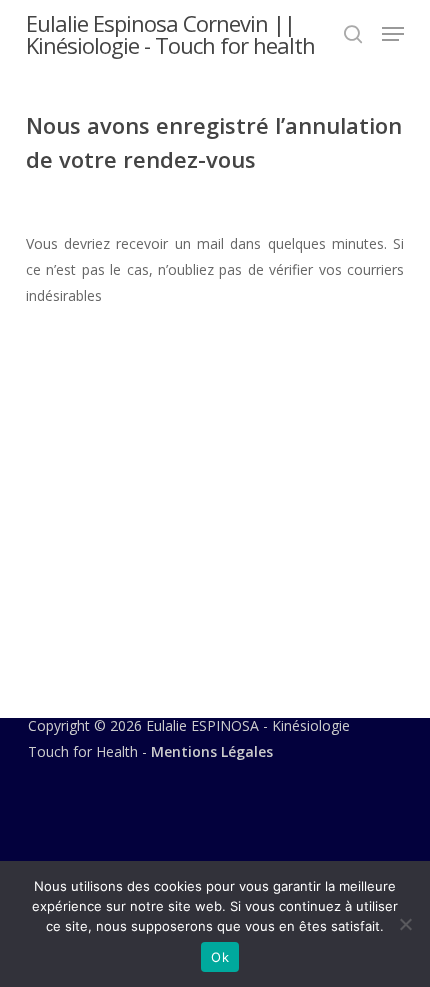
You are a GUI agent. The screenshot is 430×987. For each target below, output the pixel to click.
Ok (220, 957)
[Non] (405, 924)
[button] (393, 34)
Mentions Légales (212, 751)
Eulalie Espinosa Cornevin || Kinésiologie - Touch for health (170, 34)
